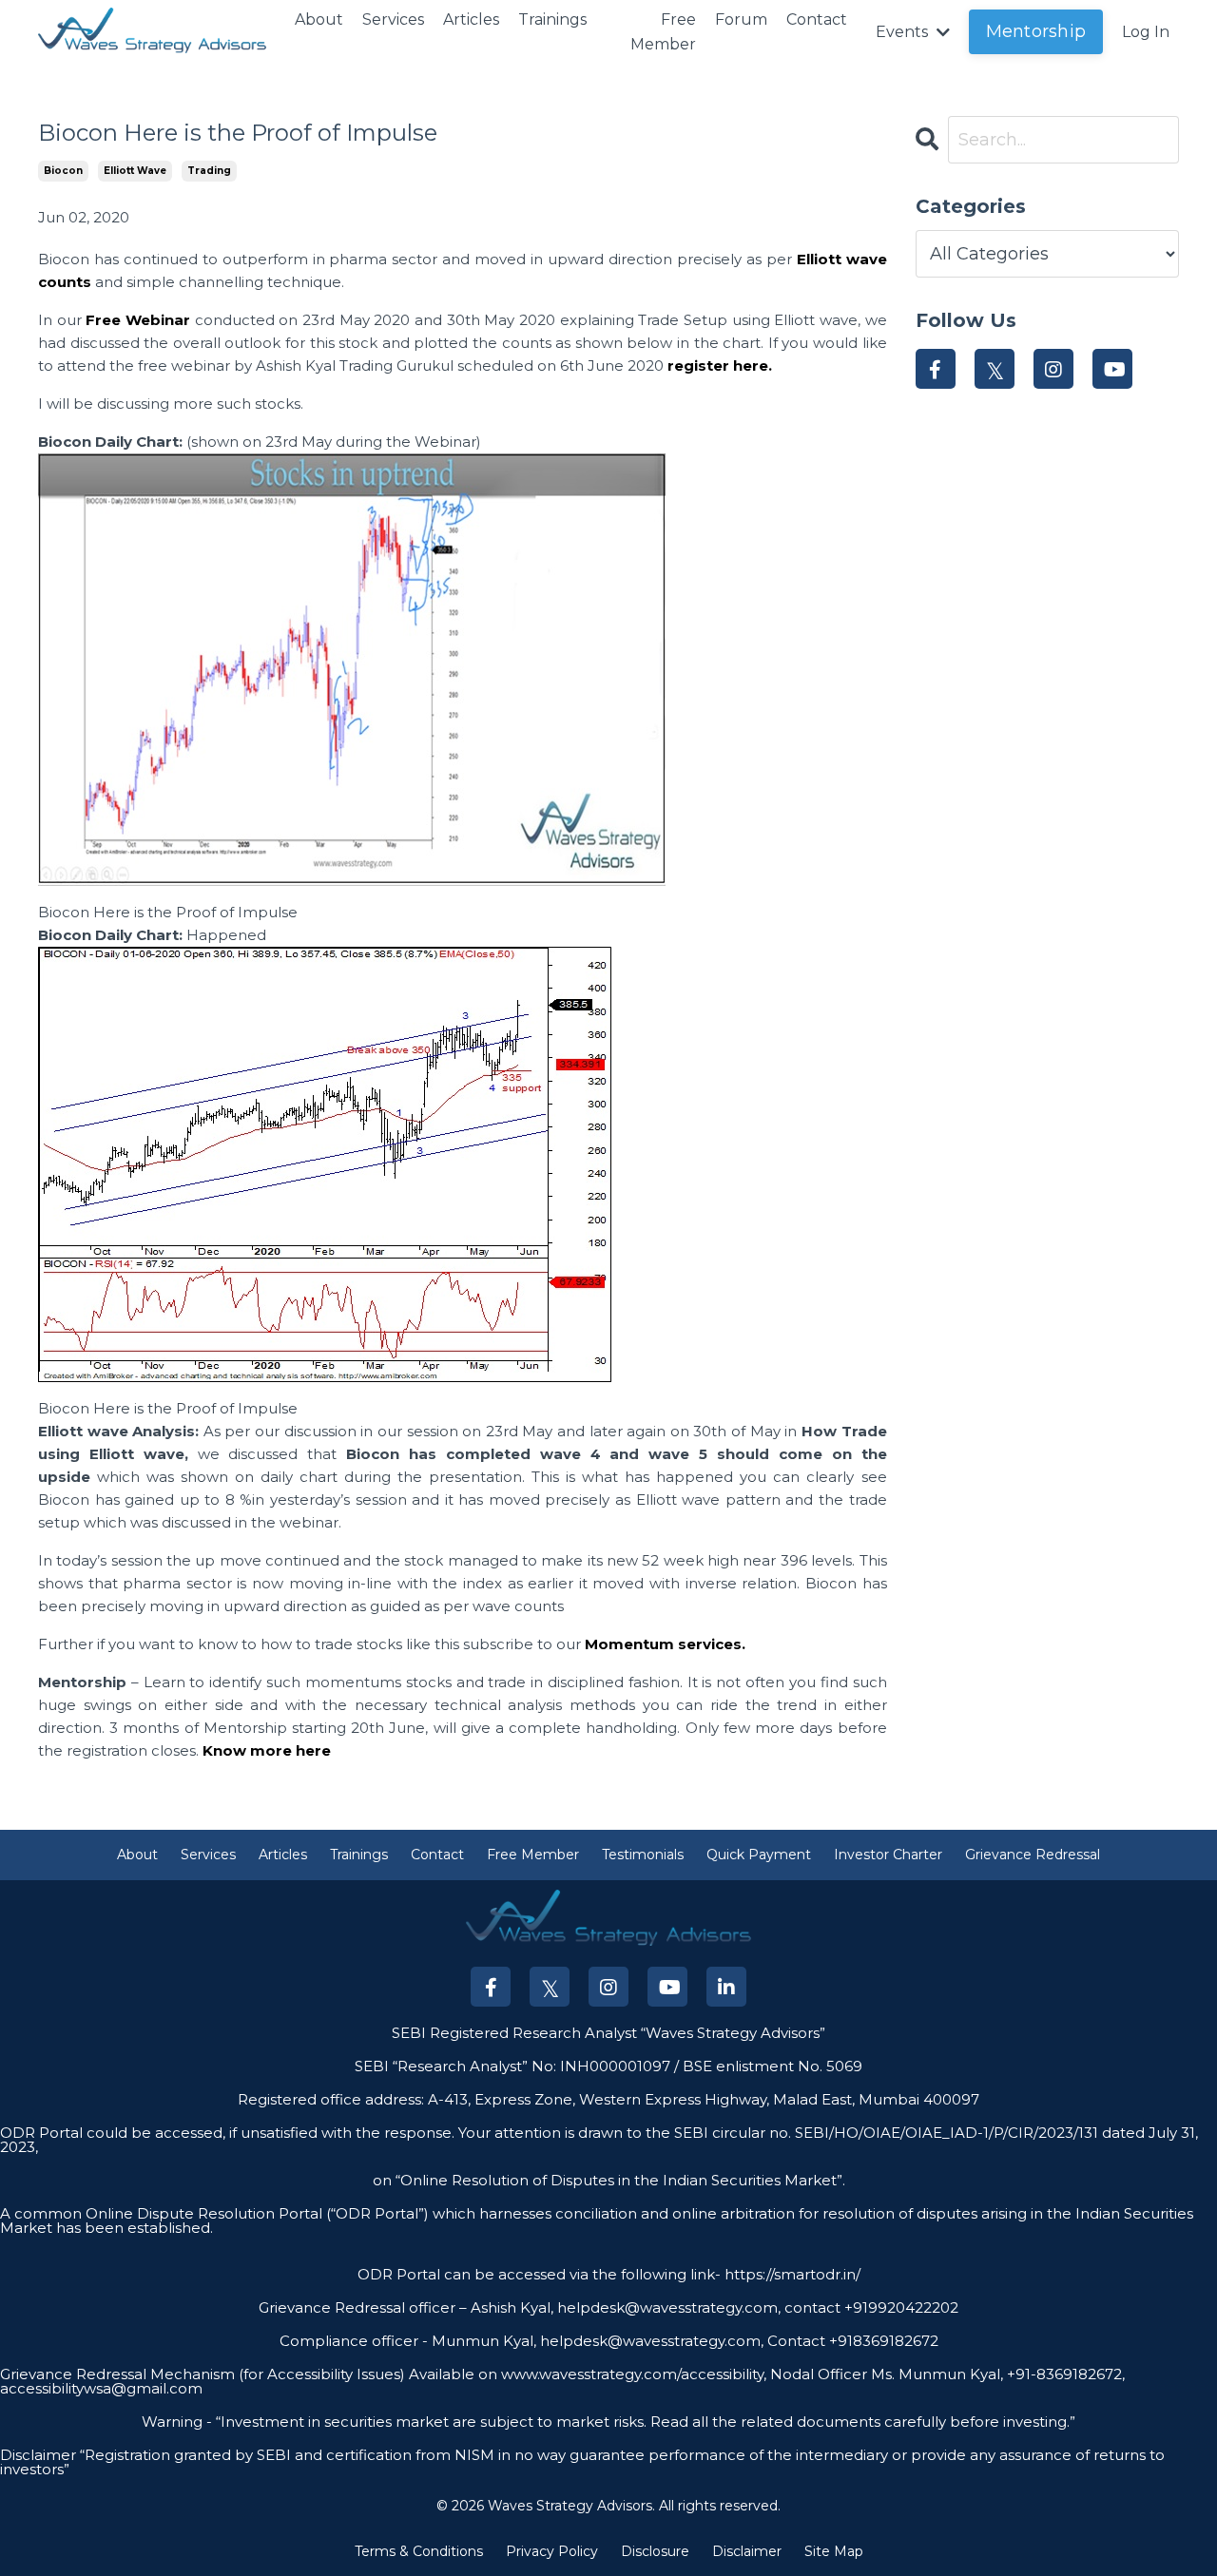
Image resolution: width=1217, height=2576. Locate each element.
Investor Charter (888, 1855)
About (319, 19)
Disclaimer (747, 2551)
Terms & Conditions (419, 2551)
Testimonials (643, 1855)
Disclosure (655, 2551)
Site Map (834, 2551)
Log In (1146, 32)
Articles (471, 19)
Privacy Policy (552, 2551)
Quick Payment (759, 1855)
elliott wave (135, 171)
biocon (63, 171)
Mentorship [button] (1036, 31)
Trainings (552, 19)
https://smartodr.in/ (791, 2274)
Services (393, 19)
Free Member (663, 32)
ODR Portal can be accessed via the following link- (539, 2274)
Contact (817, 19)
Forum (741, 19)
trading (209, 171)
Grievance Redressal (1033, 1855)
